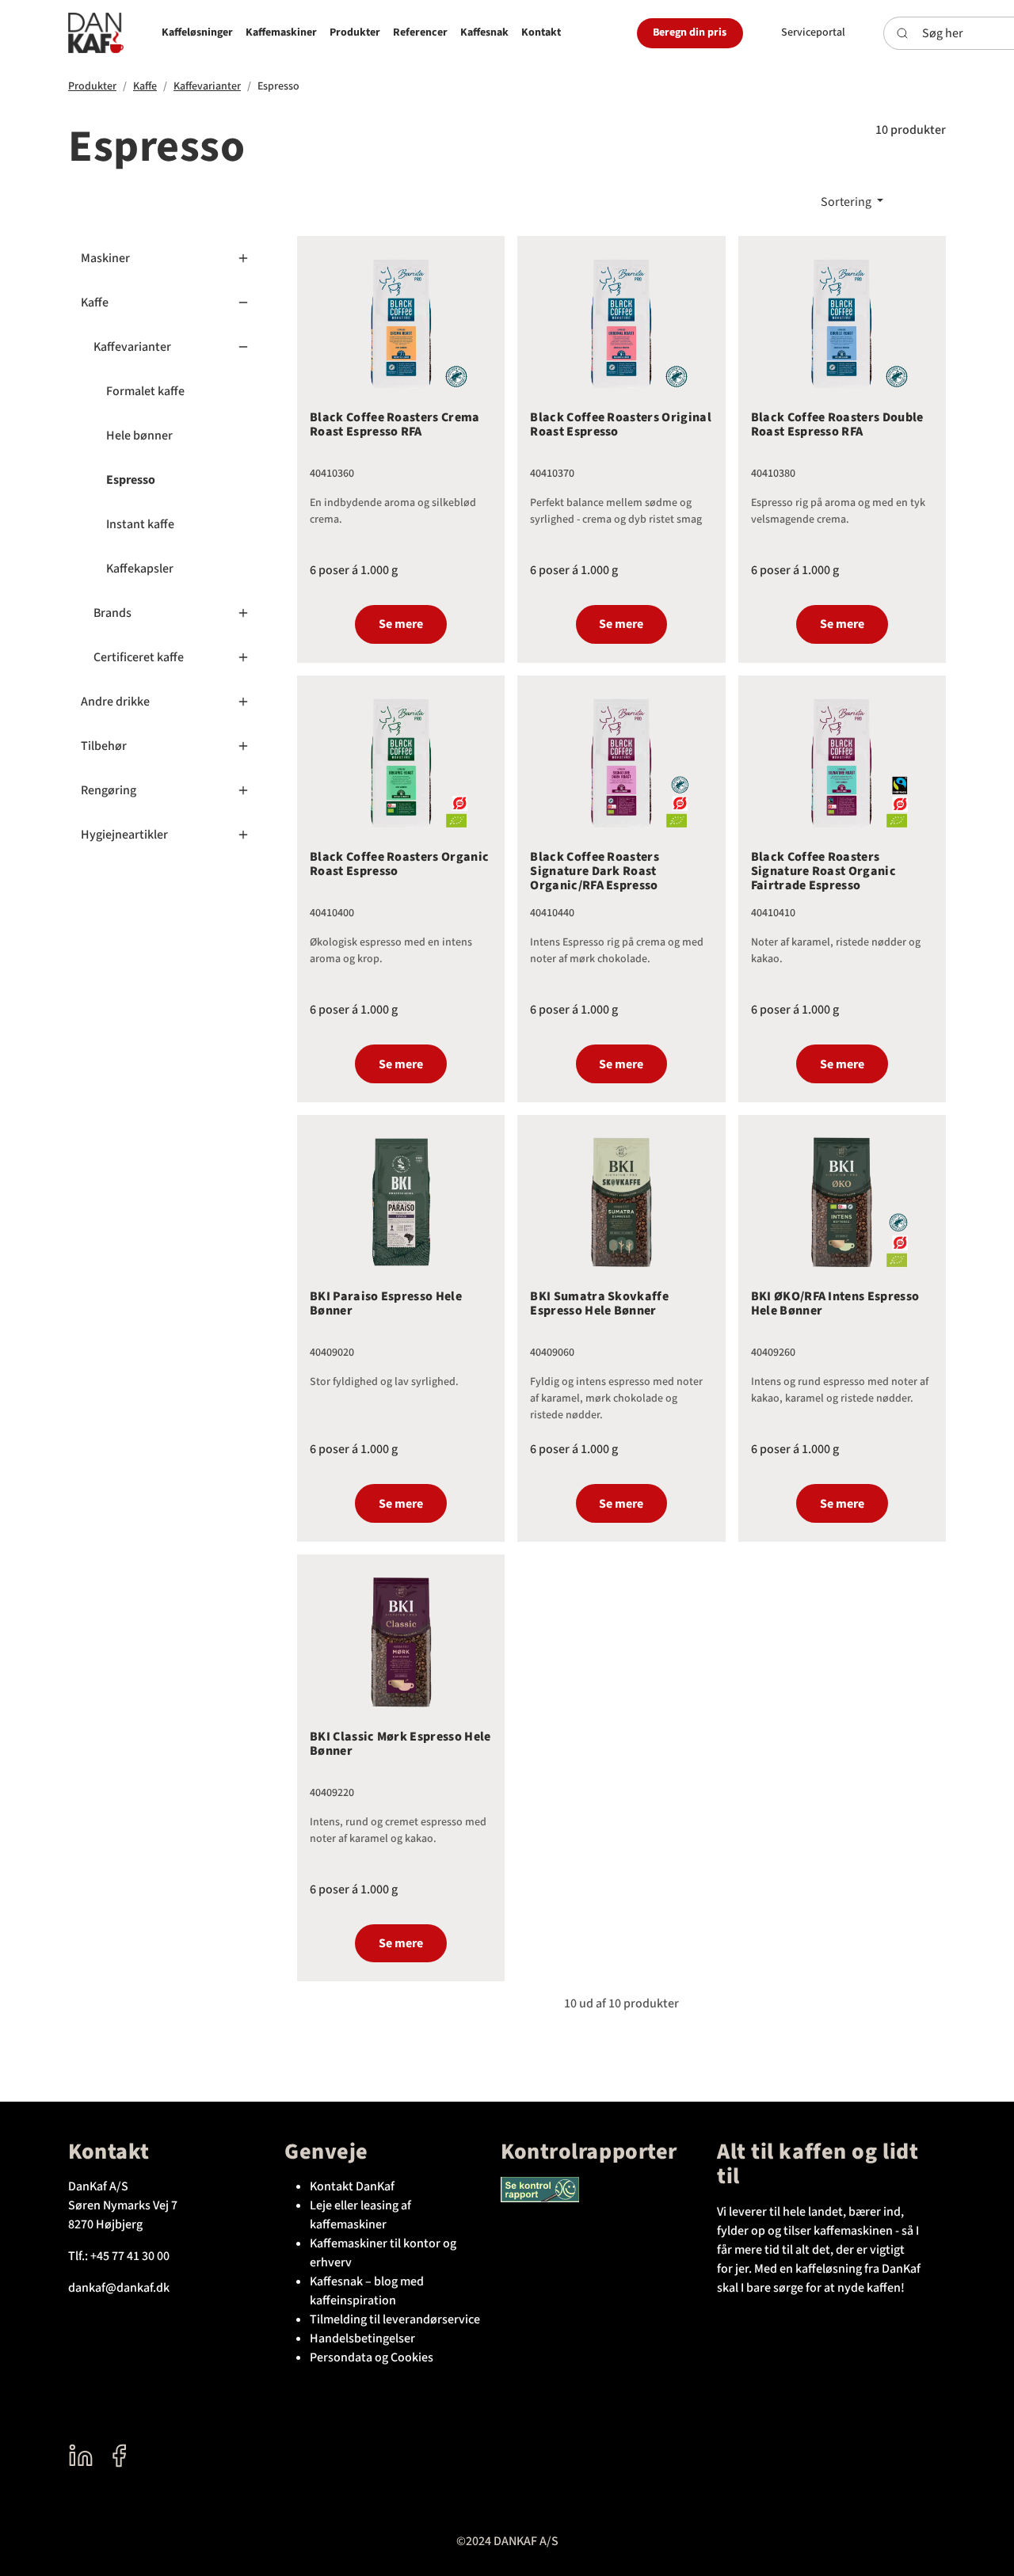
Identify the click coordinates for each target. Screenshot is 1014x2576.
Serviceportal (813, 32)
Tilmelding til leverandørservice (395, 2319)
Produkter (92, 86)
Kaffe (145, 86)
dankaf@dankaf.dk (119, 2288)
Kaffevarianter (207, 86)
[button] (197, 33)
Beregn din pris (690, 32)
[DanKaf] (96, 33)
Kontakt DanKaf (352, 2186)
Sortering (847, 202)
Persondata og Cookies (372, 2357)
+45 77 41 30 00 (130, 2256)
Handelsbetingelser (362, 2338)
